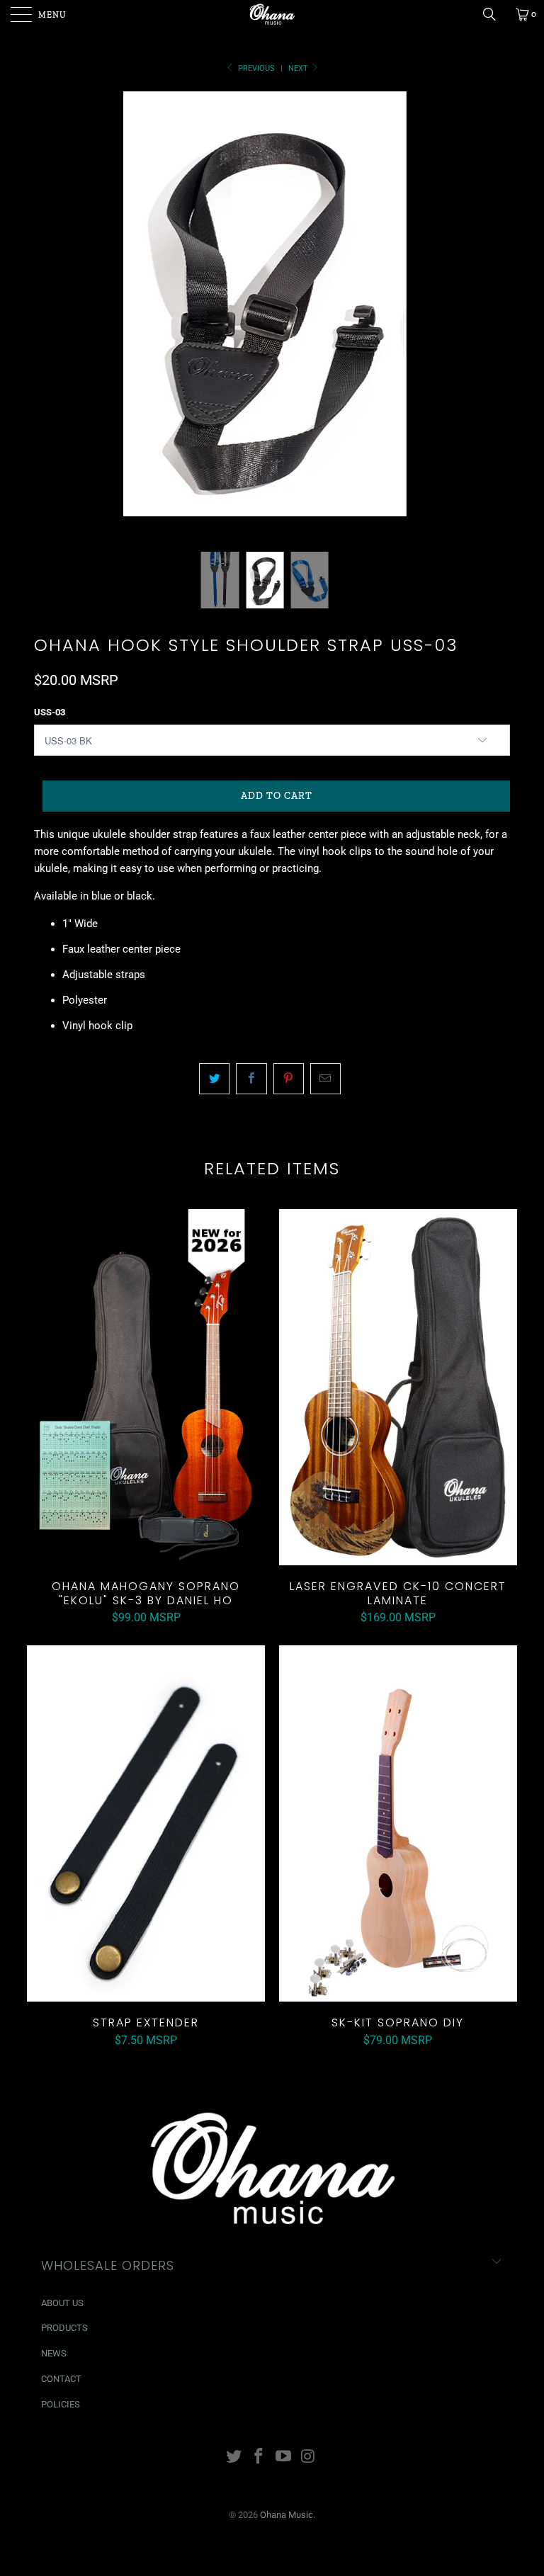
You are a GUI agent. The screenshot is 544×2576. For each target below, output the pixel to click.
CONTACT (61, 2379)
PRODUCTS (64, 2328)
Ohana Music (287, 2515)
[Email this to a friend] (325, 1079)
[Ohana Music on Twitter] (234, 2457)
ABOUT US (62, 2303)
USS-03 (50, 712)
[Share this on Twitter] (214, 1079)
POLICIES (61, 2404)
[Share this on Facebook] (251, 1079)
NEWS (54, 2353)
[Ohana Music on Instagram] (308, 2457)
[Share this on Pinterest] (289, 1079)
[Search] (494, 14)
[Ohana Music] (272, 14)
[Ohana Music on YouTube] (284, 2457)
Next (299, 68)
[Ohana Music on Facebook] (259, 2457)
